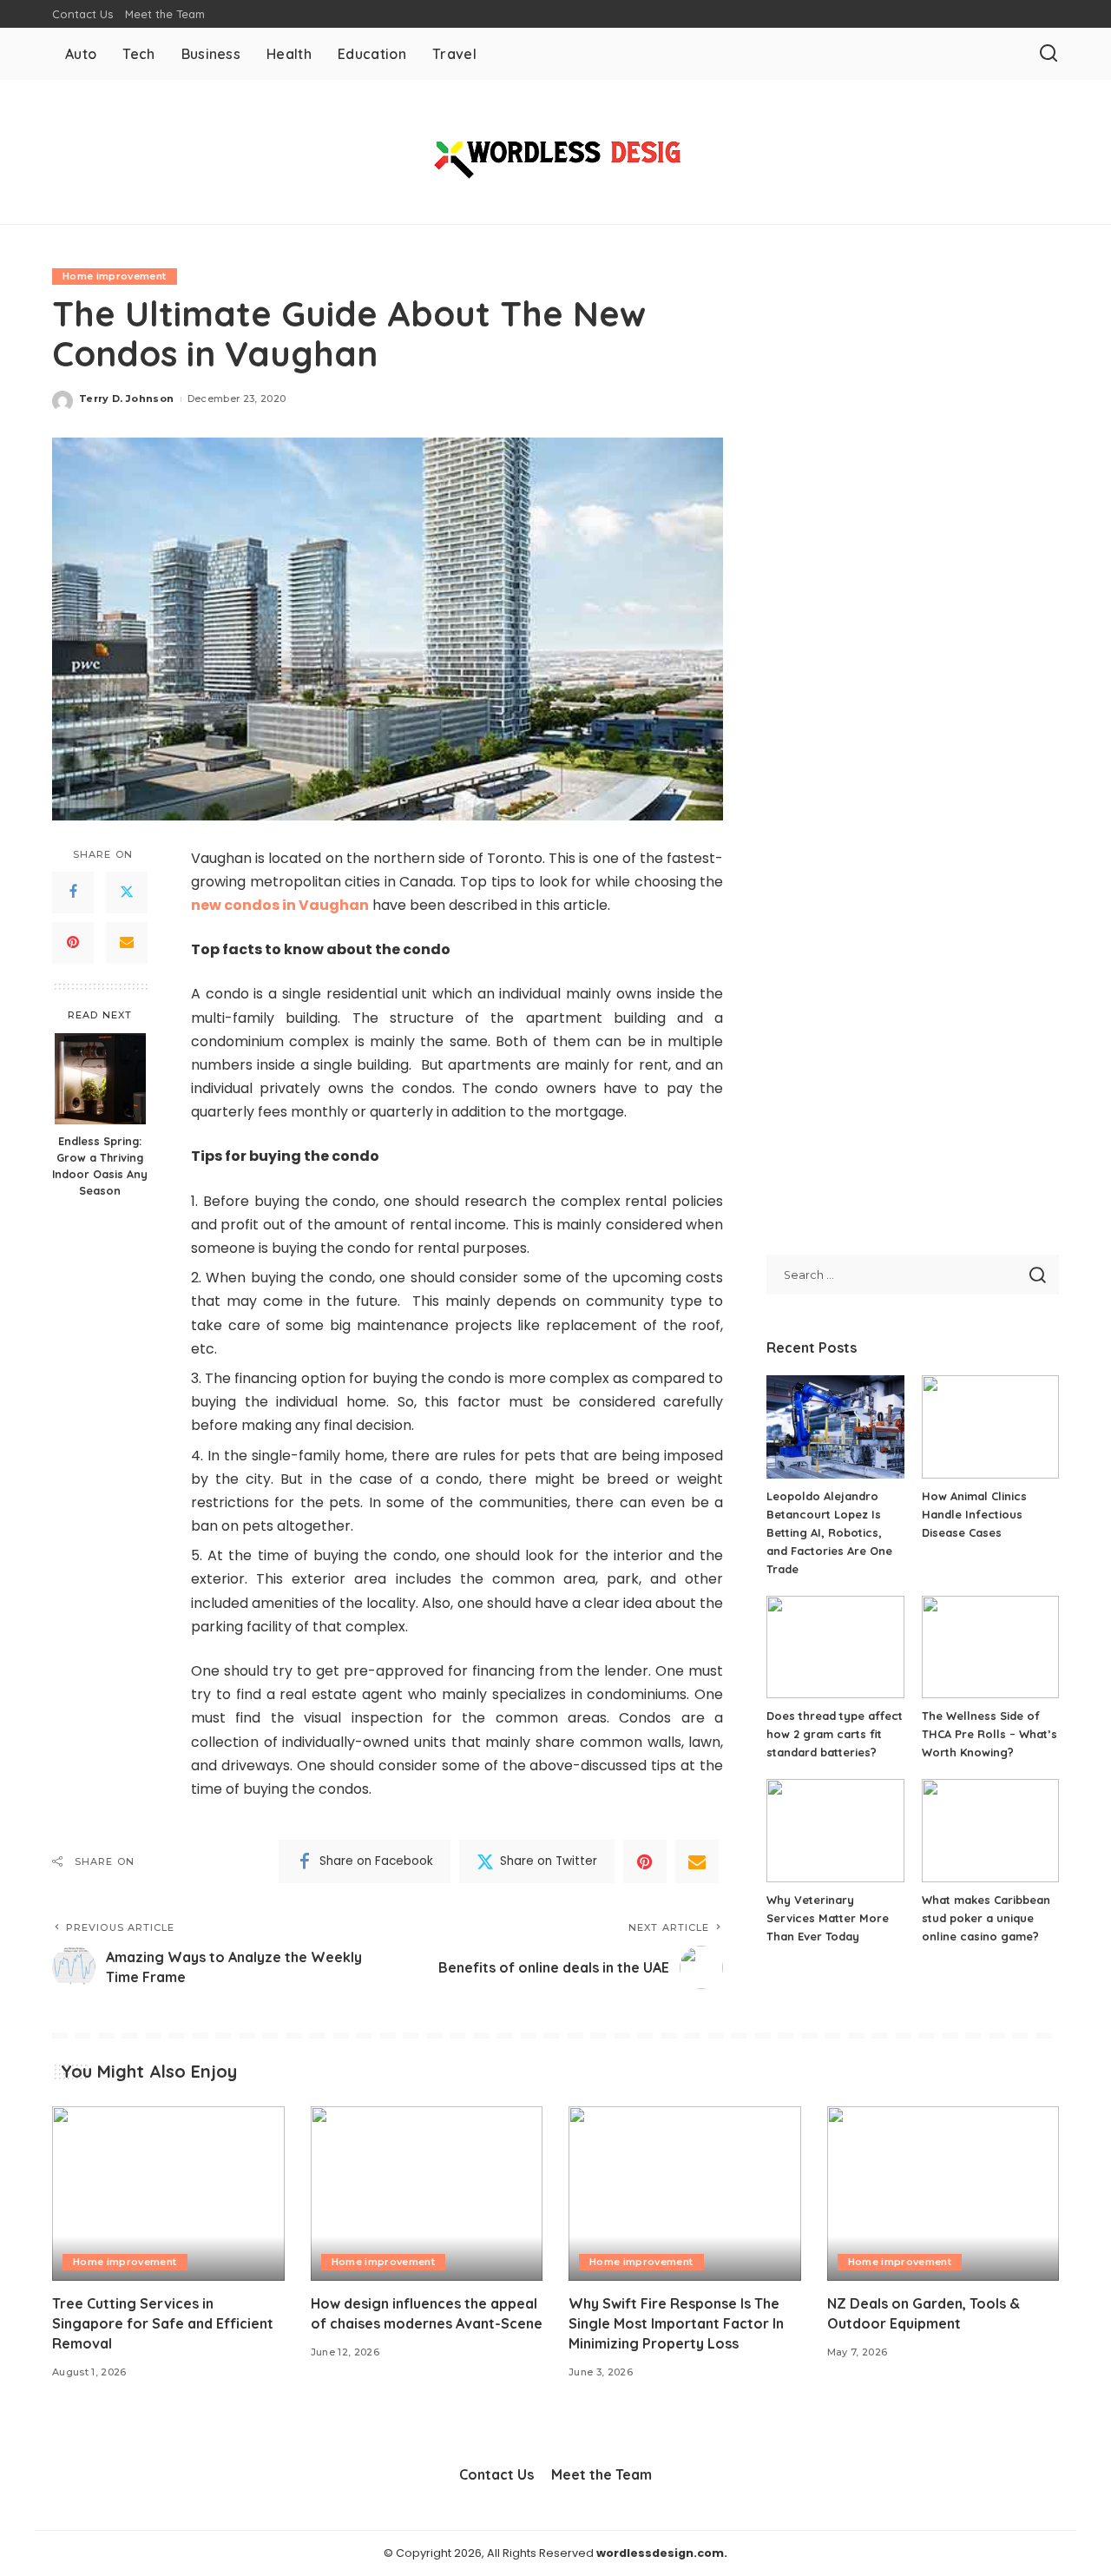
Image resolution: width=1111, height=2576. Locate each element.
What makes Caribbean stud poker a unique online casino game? (986, 1918)
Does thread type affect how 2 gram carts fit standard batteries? (835, 1734)
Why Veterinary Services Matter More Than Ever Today (828, 1918)
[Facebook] (73, 892)
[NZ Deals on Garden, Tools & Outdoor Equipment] (943, 2194)
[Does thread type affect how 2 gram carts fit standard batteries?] (835, 1647)
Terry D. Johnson (127, 399)
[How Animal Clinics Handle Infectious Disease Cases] (990, 1427)
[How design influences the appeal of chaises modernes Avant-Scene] (427, 2194)
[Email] (127, 942)
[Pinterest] (73, 942)
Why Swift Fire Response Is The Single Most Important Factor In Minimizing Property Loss (676, 2323)
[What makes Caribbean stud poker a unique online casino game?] (990, 1831)
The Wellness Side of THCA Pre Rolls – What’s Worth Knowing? (989, 1734)
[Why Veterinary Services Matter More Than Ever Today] (835, 1831)
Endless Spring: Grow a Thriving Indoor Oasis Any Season (100, 1166)
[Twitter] (127, 892)
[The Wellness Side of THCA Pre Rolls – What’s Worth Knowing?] (990, 1647)
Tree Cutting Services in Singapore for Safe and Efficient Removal (163, 2323)
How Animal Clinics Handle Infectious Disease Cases (974, 1514)
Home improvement (115, 276)
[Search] (1049, 54)
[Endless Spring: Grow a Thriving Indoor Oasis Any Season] (100, 1079)
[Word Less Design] (555, 152)
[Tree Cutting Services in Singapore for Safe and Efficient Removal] (168, 2194)
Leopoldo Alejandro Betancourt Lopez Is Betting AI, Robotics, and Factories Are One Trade (829, 1532)
